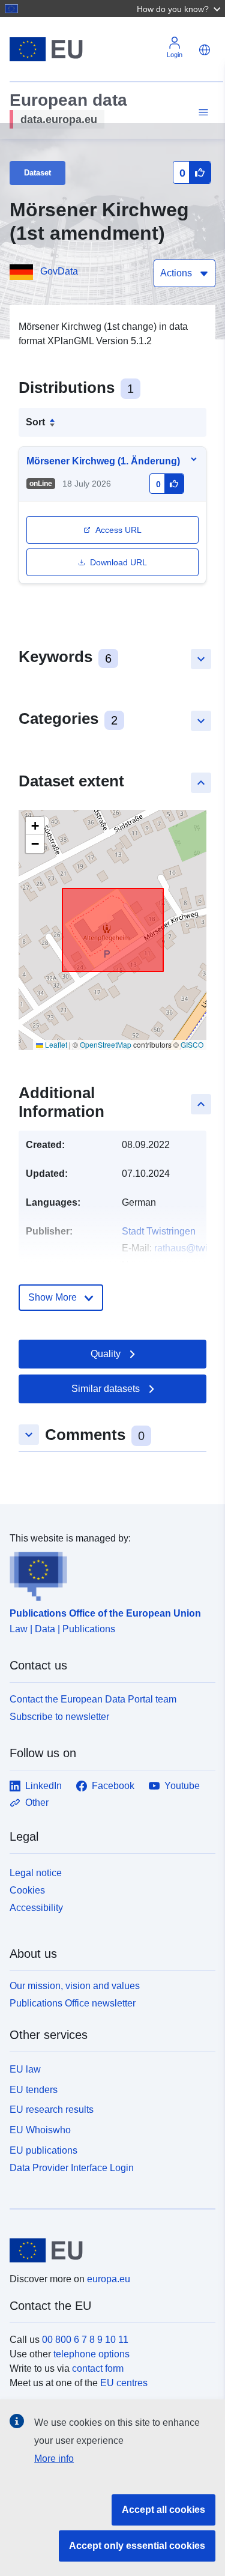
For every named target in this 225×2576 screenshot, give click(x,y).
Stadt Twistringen (159, 1231)
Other (37, 1803)
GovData (59, 271)
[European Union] (108, 2250)
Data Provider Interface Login (72, 2167)
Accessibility (36, 1908)
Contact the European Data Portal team (93, 1699)
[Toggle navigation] (202, 113)
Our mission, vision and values (75, 1986)
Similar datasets (106, 1389)
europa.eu (109, 2279)
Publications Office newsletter (73, 2003)
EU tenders (34, 2090)
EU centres (124, 2383)
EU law (25, 2069)
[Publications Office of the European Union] (108, 1573)
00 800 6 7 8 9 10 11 (85, 2340)
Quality (106, 1354)
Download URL (118, 562)
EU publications (43, 2150)
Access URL (118, 530)
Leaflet (55, 1044)
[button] (180, 8)
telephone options (91, 2354)
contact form (98, 2368)
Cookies (27, 1890)
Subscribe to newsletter (59, 1717)
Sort (35, 422)
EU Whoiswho (40, 2130)
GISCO (192, 1044)
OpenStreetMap (106, 1044)
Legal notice (36, 1873)
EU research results (52, 2110)
